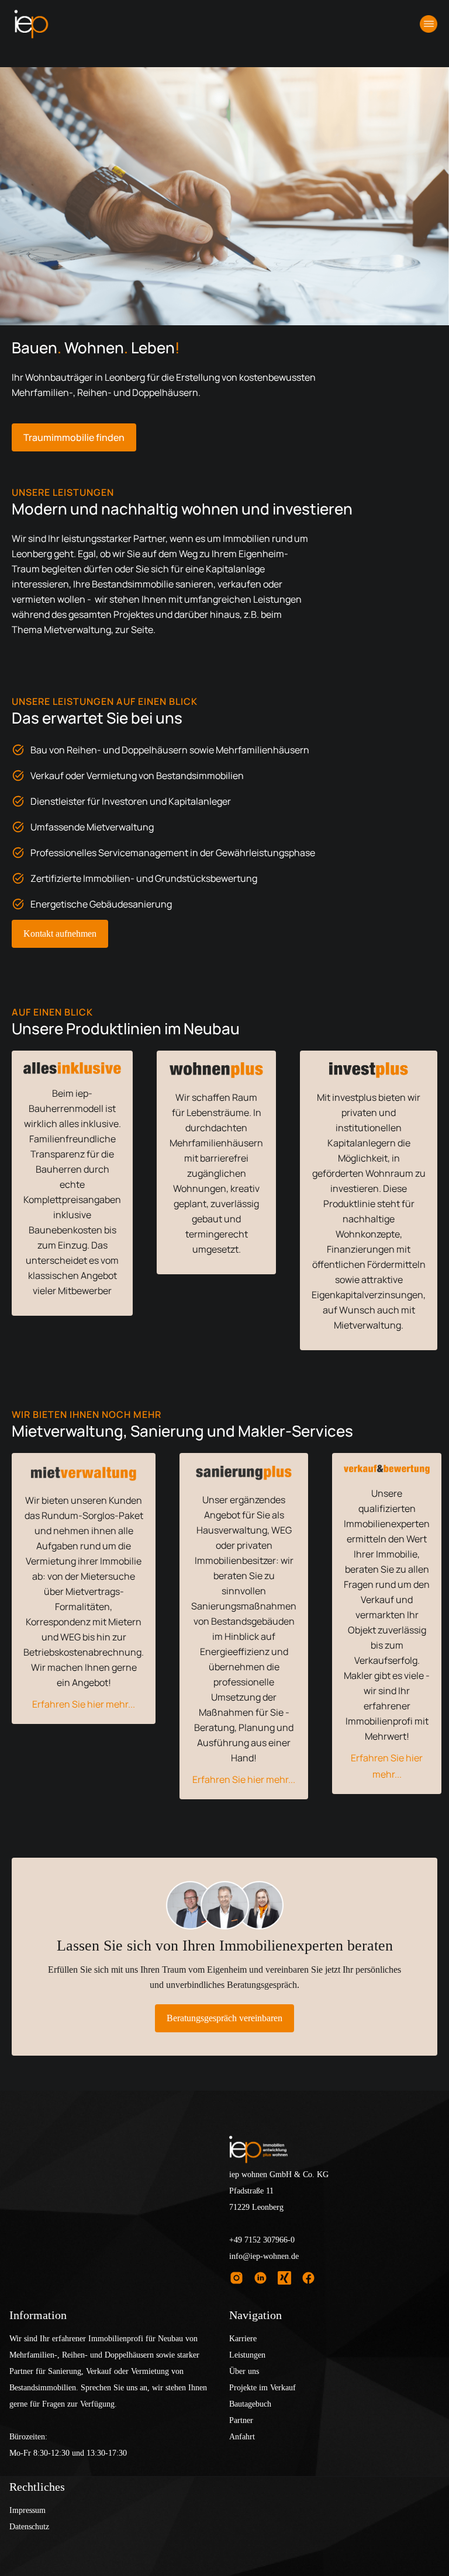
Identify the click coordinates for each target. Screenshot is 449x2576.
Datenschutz (29, 2527)
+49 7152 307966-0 (262, 2240)
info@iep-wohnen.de (264, 2256)
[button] (429, 24)
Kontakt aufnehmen (60, 934)
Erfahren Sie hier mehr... (84, 1704)
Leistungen (247, 2355)
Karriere (243, 2339)
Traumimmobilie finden (74, 437)
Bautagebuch (250, 2404)
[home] (31, 24)
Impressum (27, 2510)
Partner (241, 2420)
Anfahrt (242, 2437)
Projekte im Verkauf (263, 2388)
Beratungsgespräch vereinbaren (224, 2018)
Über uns (244, 2371)
